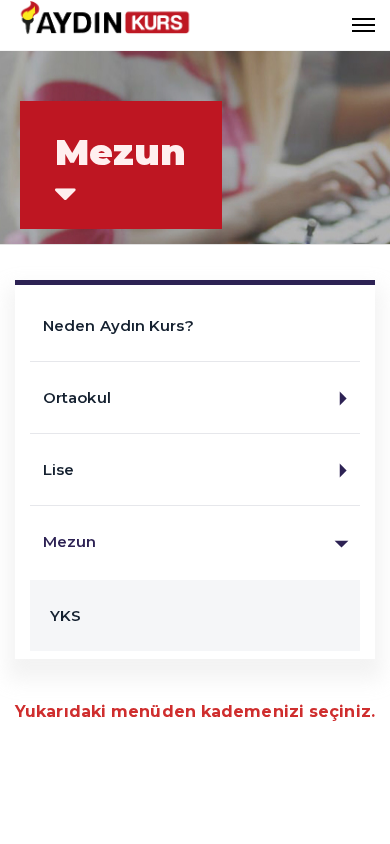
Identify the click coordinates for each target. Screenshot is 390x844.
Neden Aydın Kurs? (118, 325)
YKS (65, 615)
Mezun (70, 541)
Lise (58, 469)
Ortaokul (77, 397)
